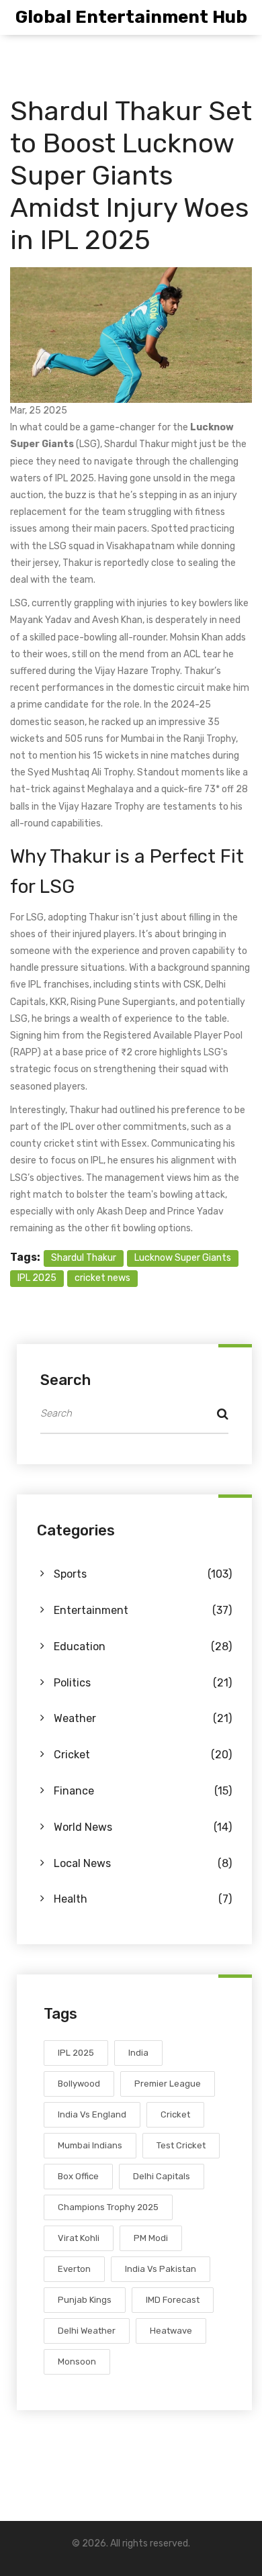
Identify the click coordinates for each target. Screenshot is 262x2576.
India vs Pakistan (161, 2269)
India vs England (92, 2114)
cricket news (102, 1278)
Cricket (143, 1755)
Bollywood (79, 2084)
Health (143, 1899)
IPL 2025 (37, 1278)
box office (78, 2176)
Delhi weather (87, 2331)
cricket (175, 2114)
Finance (143, 1791)
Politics (143, 1683)
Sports (143, 1574)
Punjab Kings (85, 2300)
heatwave (171, 2331)
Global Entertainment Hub (131, 17)
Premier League (168, 2084)
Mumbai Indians (90, 2145)
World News (143, 1827)
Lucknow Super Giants (183, 1258)
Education (143, 1647)
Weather (143, 1718)
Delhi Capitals (162, 2176)
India (138, 2053)
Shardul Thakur (84, 1258)
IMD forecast (173, 2300)
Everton (74, 2269)
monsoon (77, 2362)
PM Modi (151, 2238)
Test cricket (181, 2145)
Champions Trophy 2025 (108, 2207)
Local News (143, 1863)
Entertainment (143, 1610)
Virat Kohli (79, 2238)
